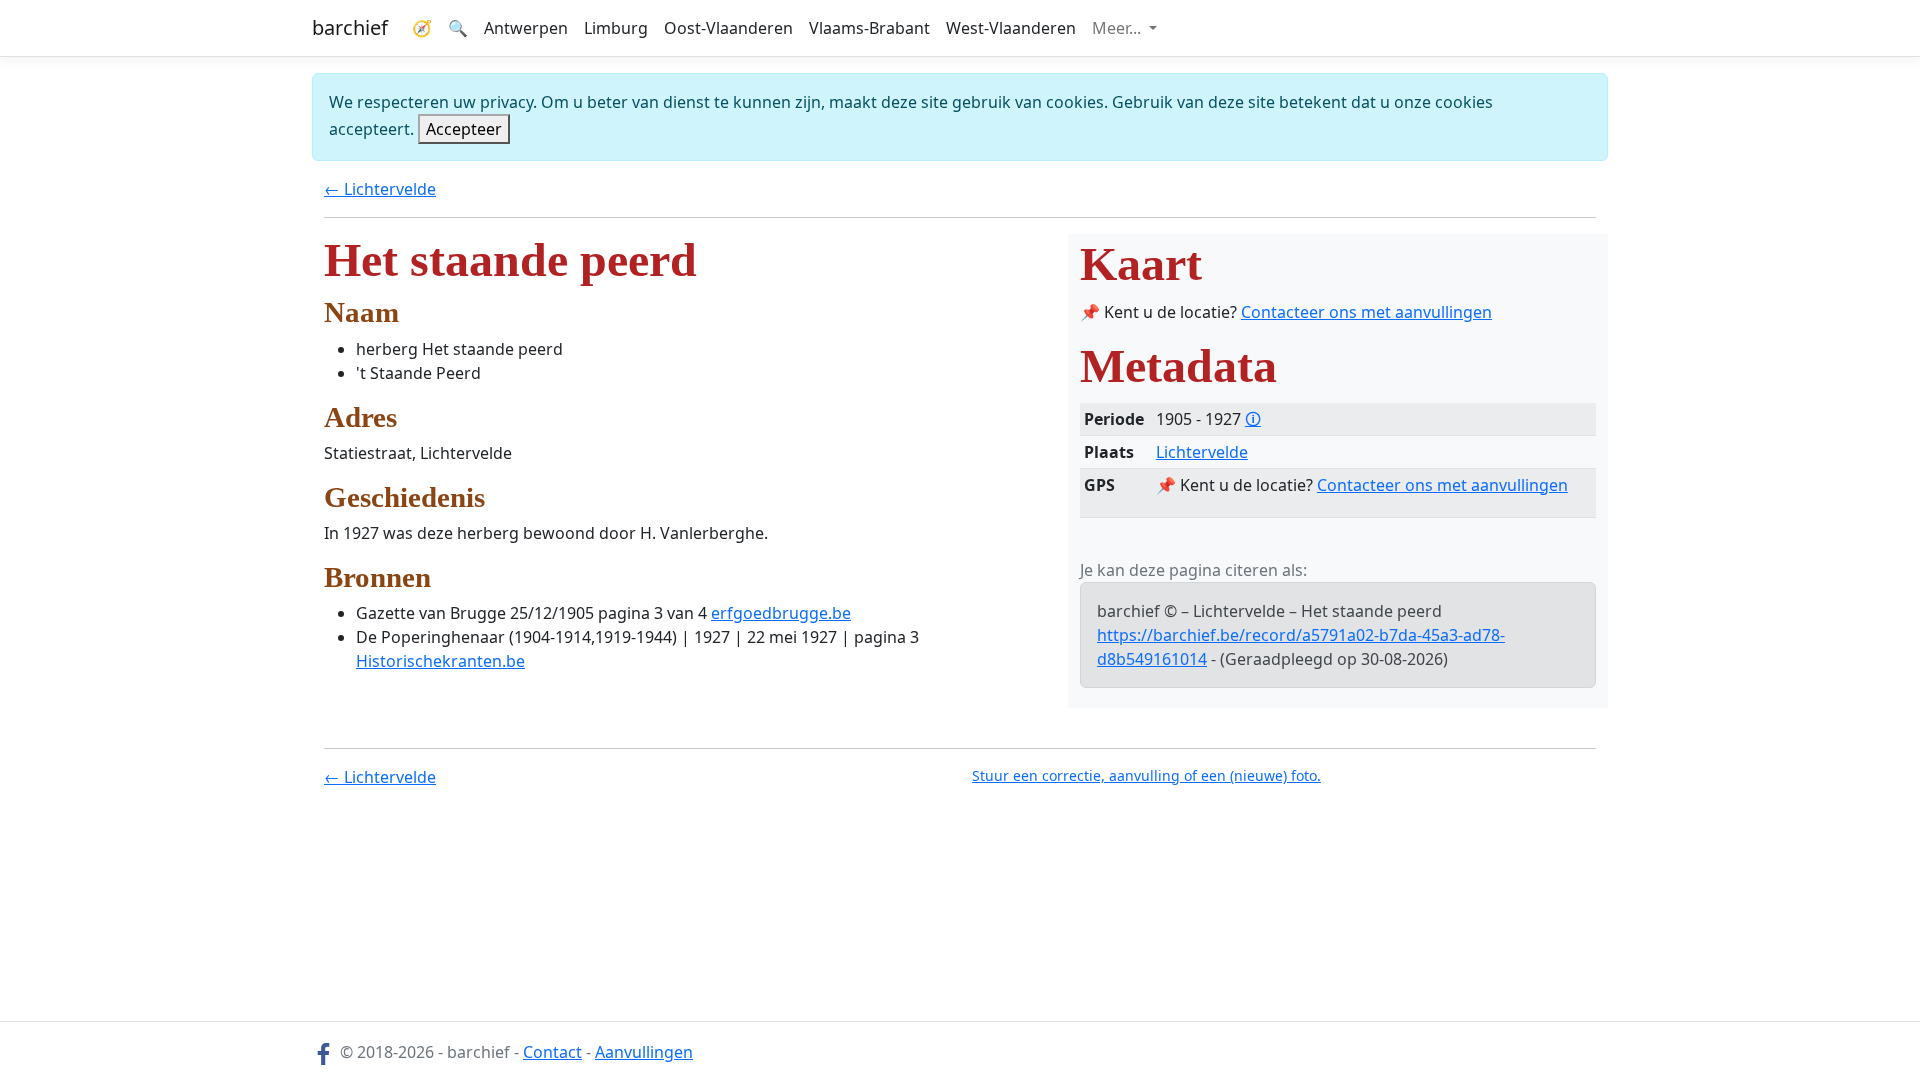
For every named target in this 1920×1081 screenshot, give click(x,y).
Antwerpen (526, 28)
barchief (350, 27)
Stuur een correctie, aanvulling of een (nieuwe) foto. (1146, 775)
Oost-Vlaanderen (728, 28)
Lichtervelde (1202, 452)
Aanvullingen (644, 1052)
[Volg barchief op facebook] (324, 1052)
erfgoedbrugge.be (781, 613)
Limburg (616, 28)
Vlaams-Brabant (869, 28)
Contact (552, 1052)
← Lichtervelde (380, 189)
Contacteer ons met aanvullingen (1366, 312)
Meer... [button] (1118, 28)
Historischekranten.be (440, 661)
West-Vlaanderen (1011, 28)
